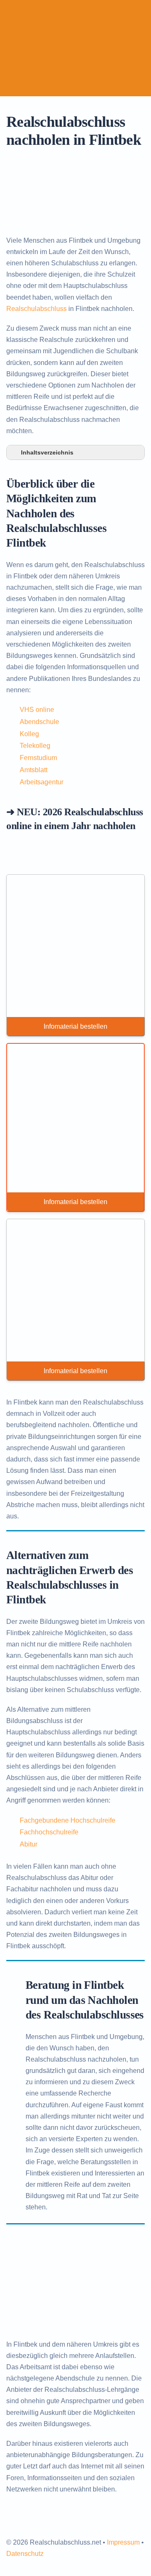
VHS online (37, 710)
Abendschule (39, 722)
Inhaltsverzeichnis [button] (47, 452)
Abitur (29, 1844)
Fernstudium (38, 758)
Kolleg (29, 734)
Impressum (123, 2542)
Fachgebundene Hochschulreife (68, 1820)
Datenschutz (25, 2554)
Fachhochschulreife (49, 1832)
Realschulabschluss (36, 309)
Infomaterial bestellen (75, 1026)
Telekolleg (35, 746)
